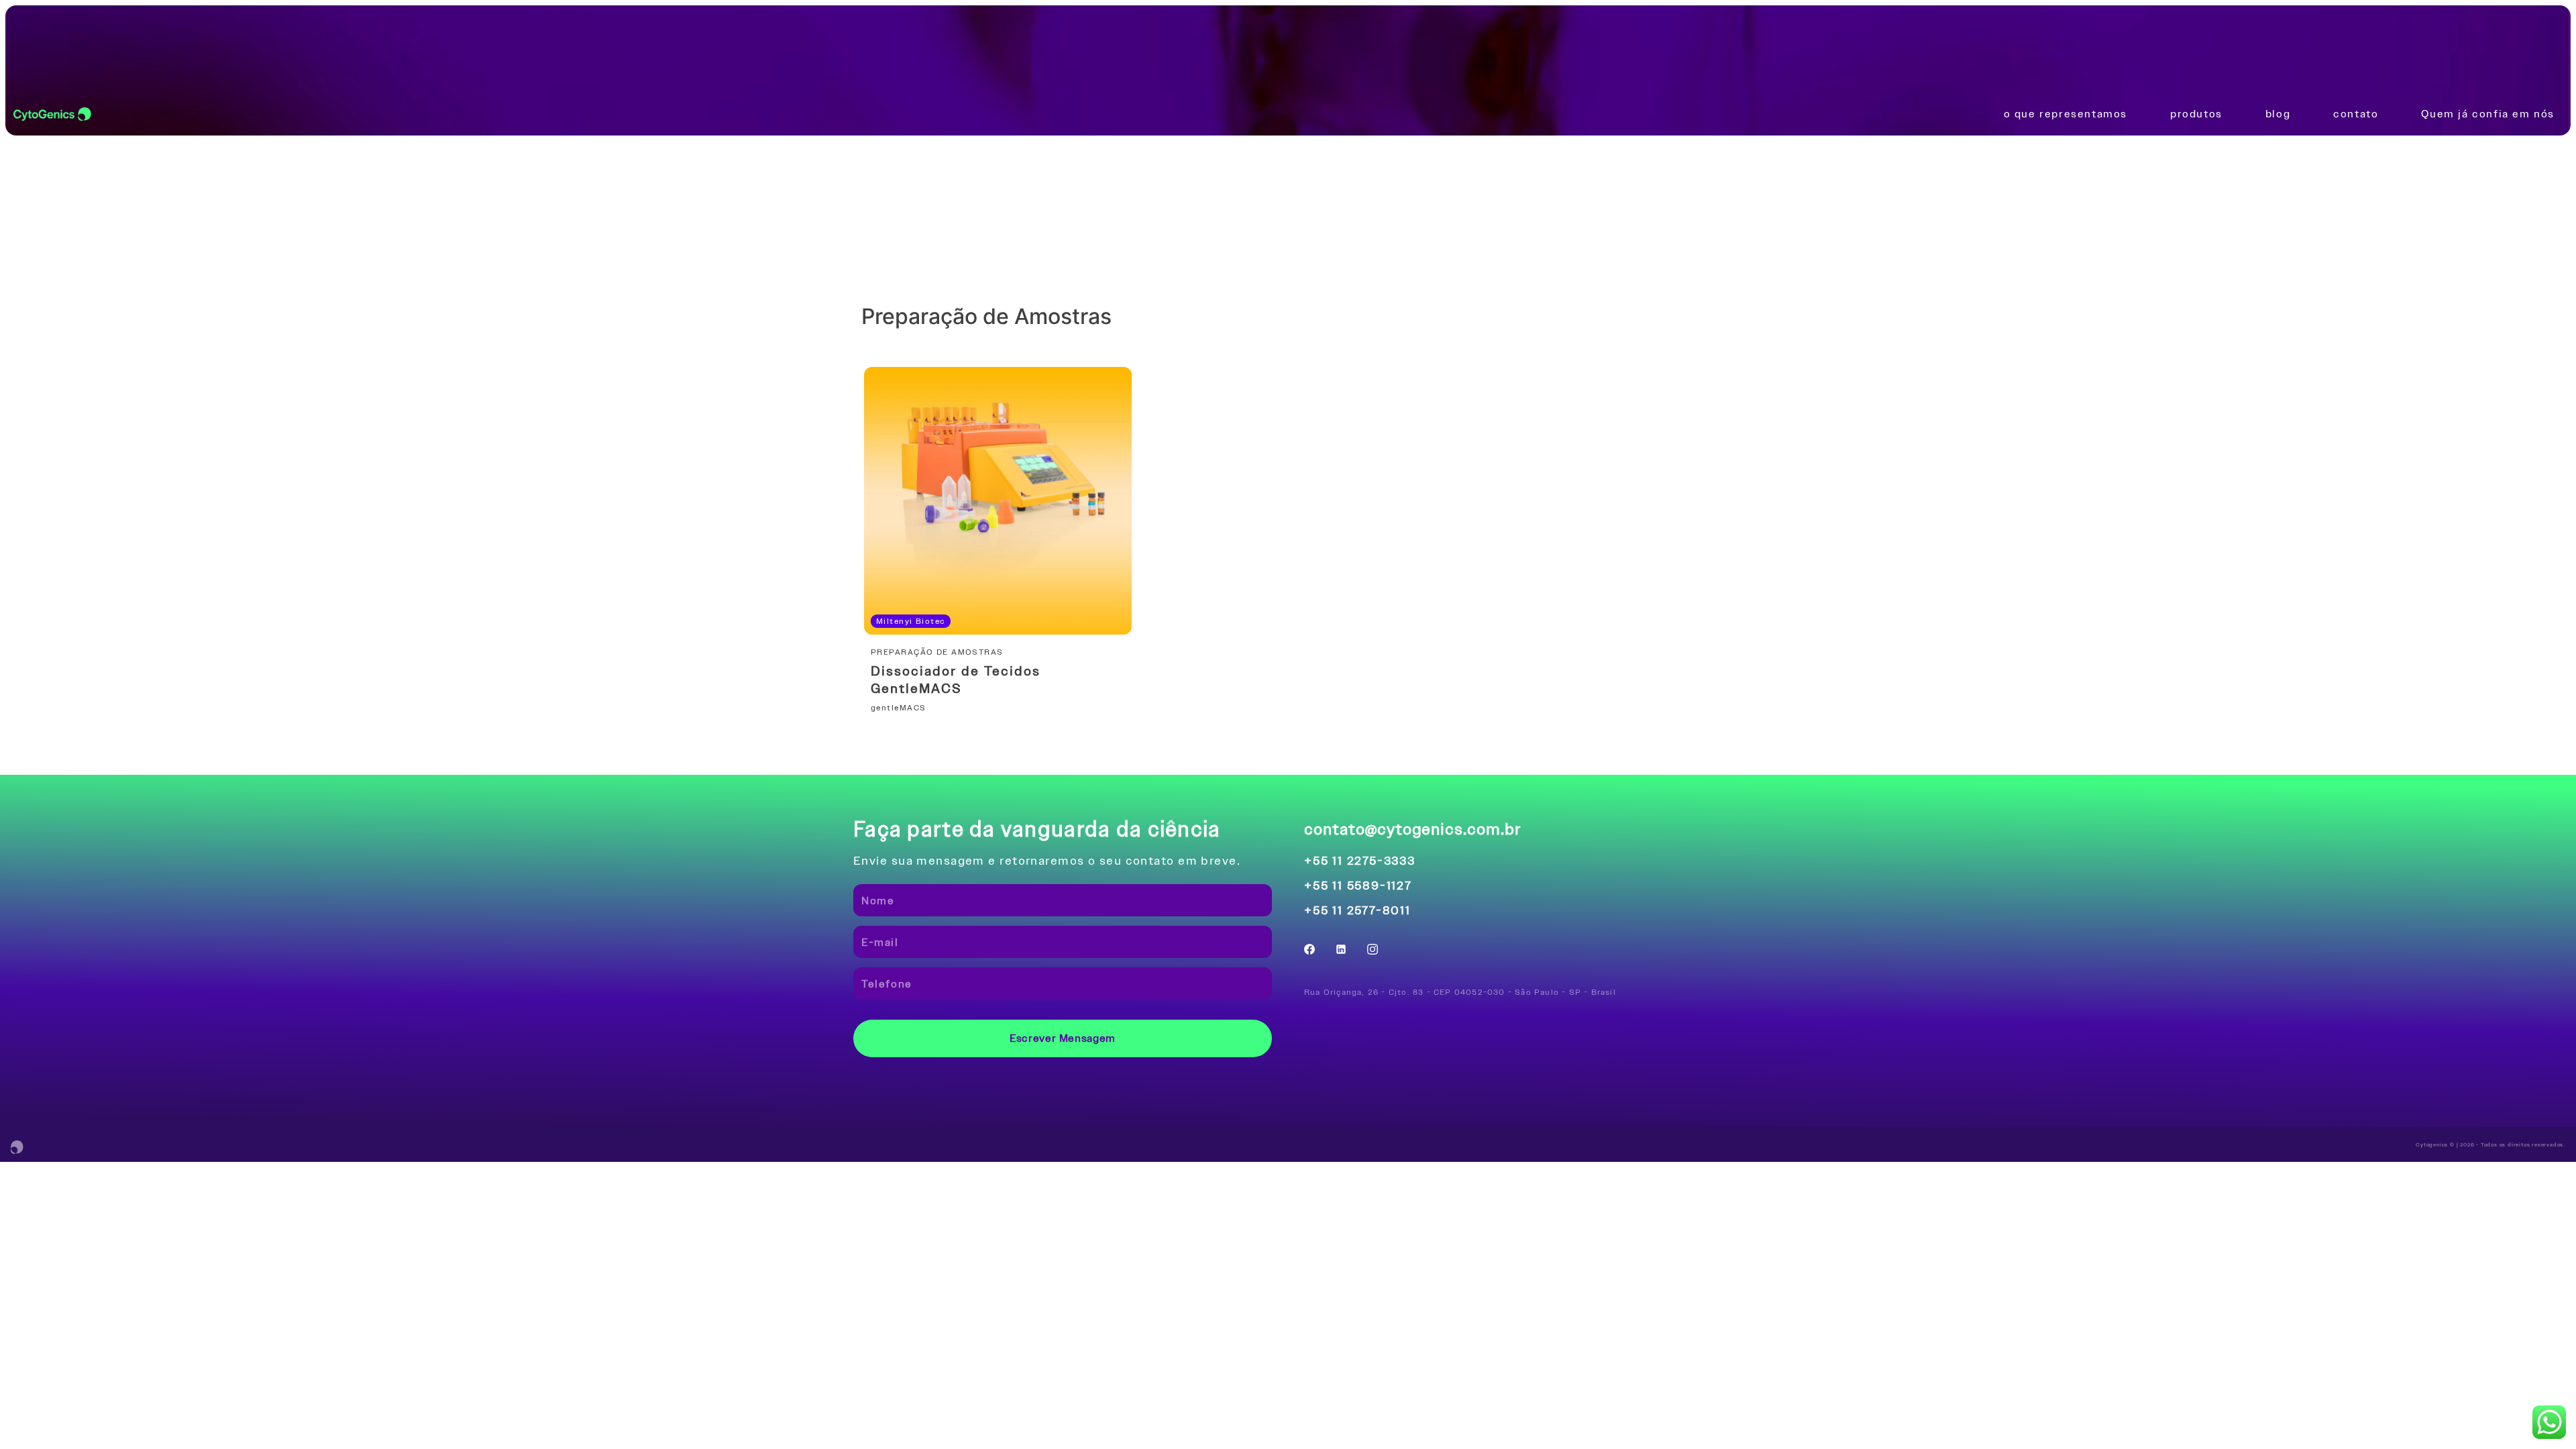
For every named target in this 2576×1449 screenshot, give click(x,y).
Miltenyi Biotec (911, 621)
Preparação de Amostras (940, 652)
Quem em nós (2488, 114)
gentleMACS (898, 708)
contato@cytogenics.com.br (1413, 829)
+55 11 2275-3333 (1360, 860)
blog (2278, 114)
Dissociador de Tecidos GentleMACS (956, 680)
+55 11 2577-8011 (1357, 910)
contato (2356, 114)
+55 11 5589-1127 (1358, 885)
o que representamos (2065, 114)
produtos (2196, 114)
